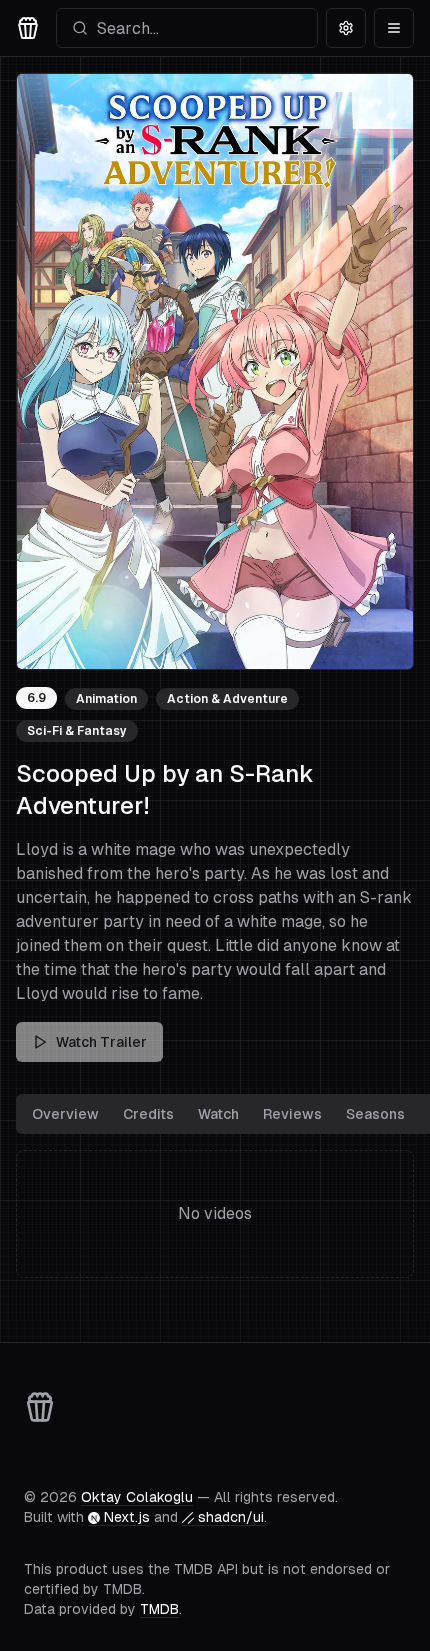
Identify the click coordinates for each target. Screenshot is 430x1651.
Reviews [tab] (292, 1114)
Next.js (127, 1517)
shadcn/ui (231, 1517)
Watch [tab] (218, 1114)
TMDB (159, 1609)
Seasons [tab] (375, 1114)
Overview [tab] (65, 1114)
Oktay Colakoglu (137, 1497)
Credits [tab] (148, 1114)
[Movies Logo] (28, 28)
